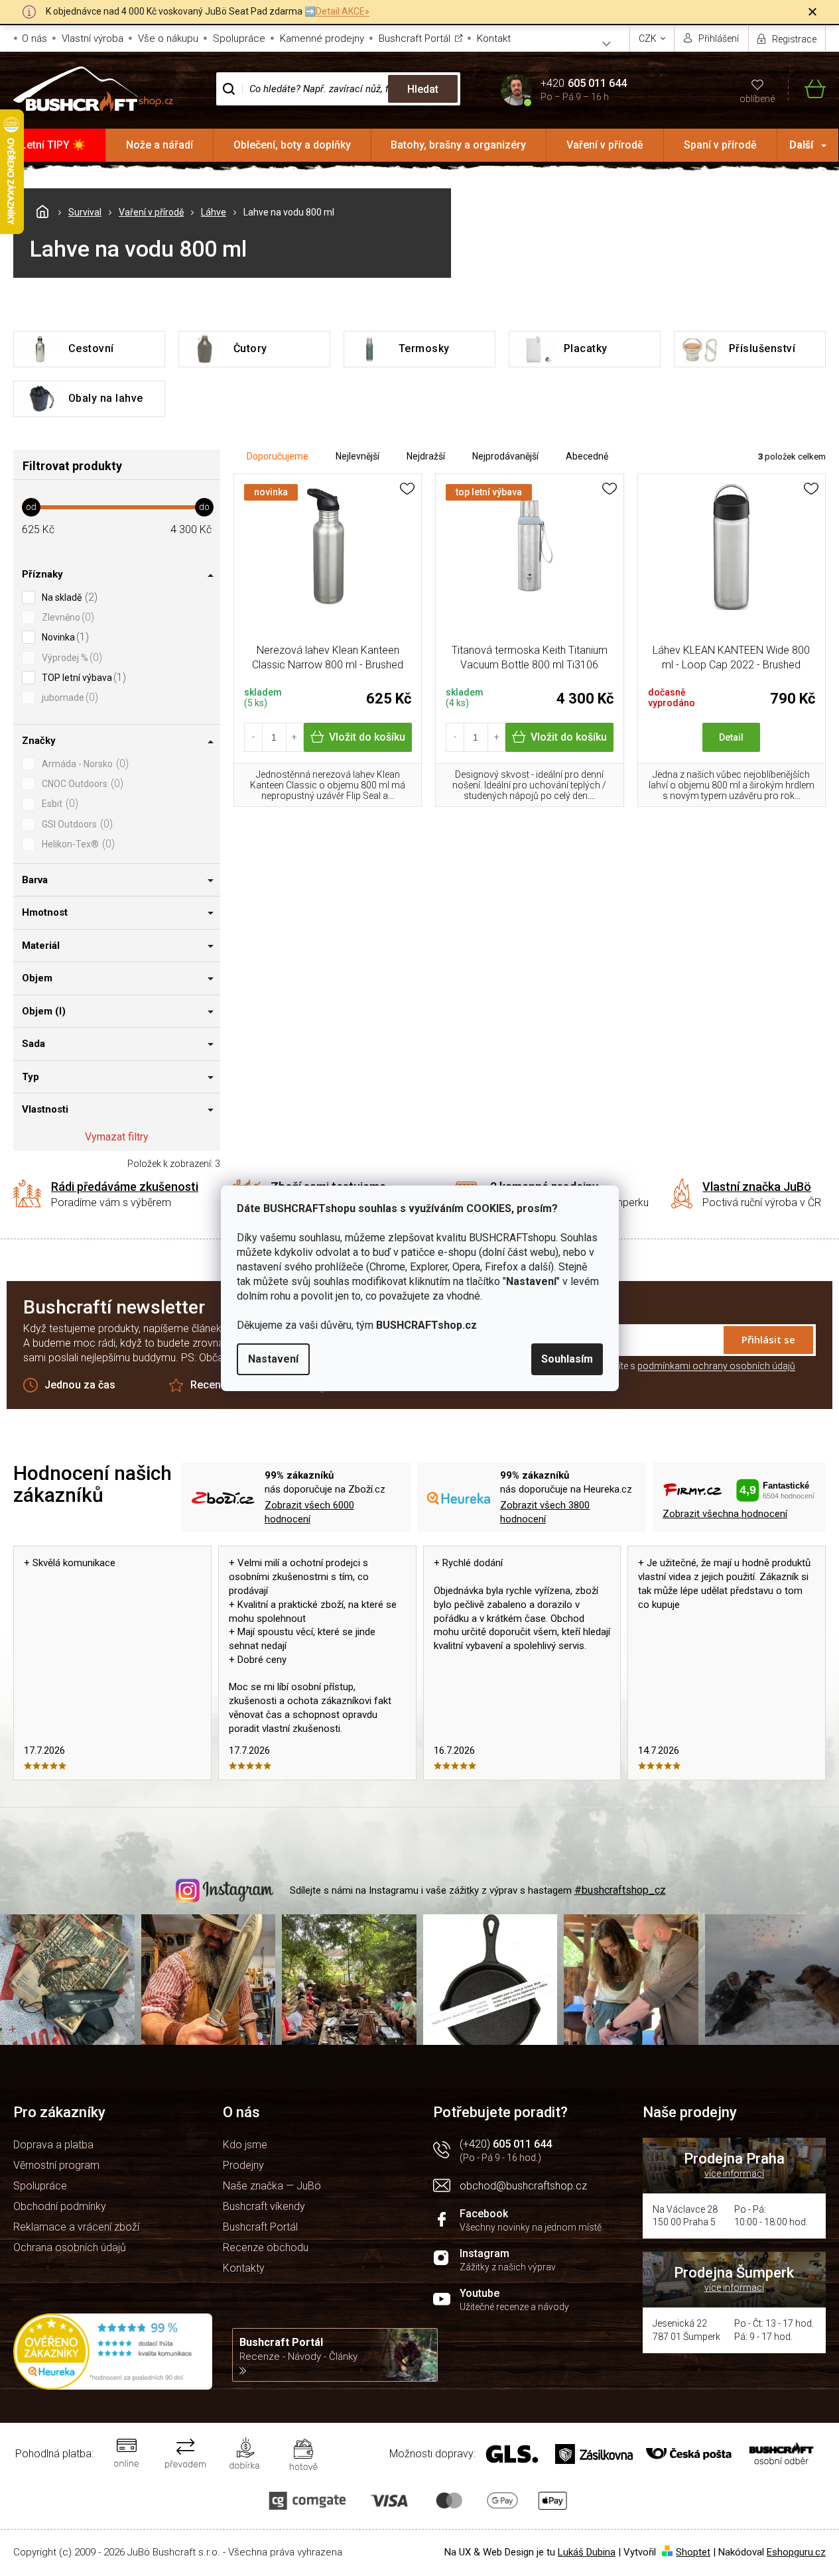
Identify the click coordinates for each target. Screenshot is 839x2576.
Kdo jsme (245, 2145)
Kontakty (244, 2268)
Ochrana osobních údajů (70, 2247)
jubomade (68, 697)
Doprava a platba (53, 2145)
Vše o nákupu (168, 38)
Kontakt (494, 38)
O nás (34, 38)
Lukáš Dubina (587, 2552)
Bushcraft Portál (415, 38)
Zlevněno (66, 617)
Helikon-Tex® (77, 844)
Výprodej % (70, 657)
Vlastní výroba (93, 38)
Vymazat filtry (117, 1137)
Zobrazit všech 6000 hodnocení (309, 1512)
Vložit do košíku (367, 737)
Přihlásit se (768, 1339)
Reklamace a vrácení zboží (76, 2227)
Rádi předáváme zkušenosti (125, 1187)
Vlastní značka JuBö (757, 1187)
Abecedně (587, 456)
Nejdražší (426, 456)
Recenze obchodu (266, 2247)
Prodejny (243, 2165)
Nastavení (273, 1359)
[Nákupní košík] (807, 89)
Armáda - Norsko (84, 764)
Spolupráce (239, 38)
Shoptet (693, 2552)
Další (801, 145)
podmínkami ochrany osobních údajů (716, 1366)
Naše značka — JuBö (272, 2186)
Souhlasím (567, 1359)
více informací (734, 2174)
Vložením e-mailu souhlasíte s (653, 1366)
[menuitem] (53, 145)
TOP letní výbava (82, 677)
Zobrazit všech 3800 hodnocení (545, 1512)
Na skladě (68, 597)
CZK (649, 38)
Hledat (423, 89)
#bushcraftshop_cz (620, 1890)
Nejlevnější (357, 456)
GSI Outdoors (76, 824)
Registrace (794, 39)
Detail (731, 737)
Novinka (64, 637)
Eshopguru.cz (796, 2552)
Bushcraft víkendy (264, 2206)
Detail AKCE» (343, 11)
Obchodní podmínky (60, 2206)
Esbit (58, 803)
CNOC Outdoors (81, 783)
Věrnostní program (56, 2165)
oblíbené (757, 99)
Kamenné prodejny (322, 38)
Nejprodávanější (505, 456)
